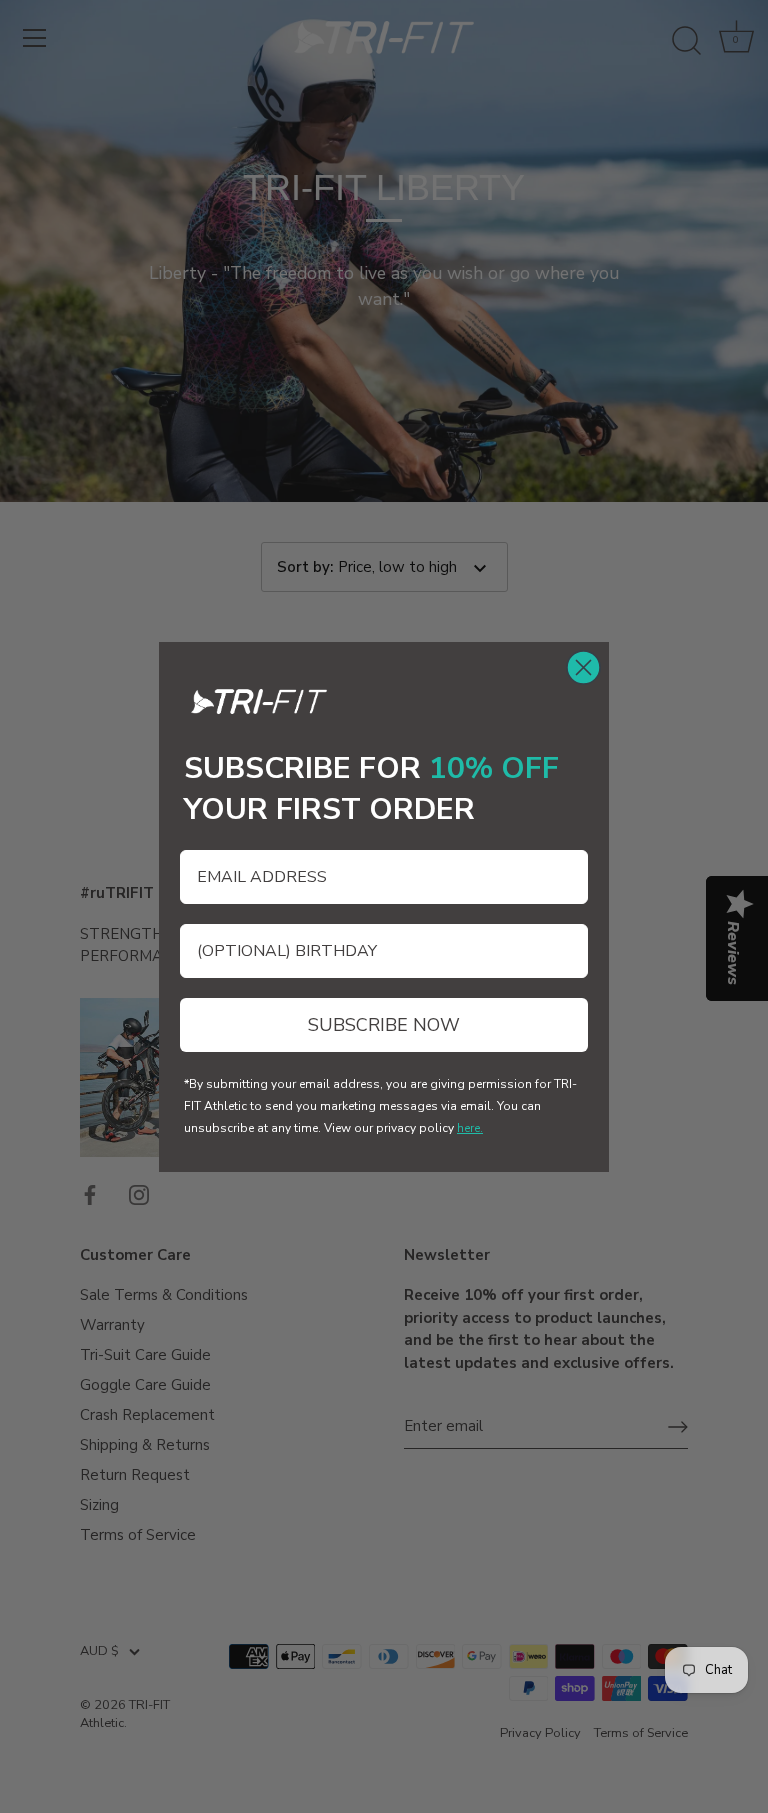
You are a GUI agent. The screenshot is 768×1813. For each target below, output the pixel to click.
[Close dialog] (583, 667)
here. (470, 1128)
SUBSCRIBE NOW (384, 1025)
